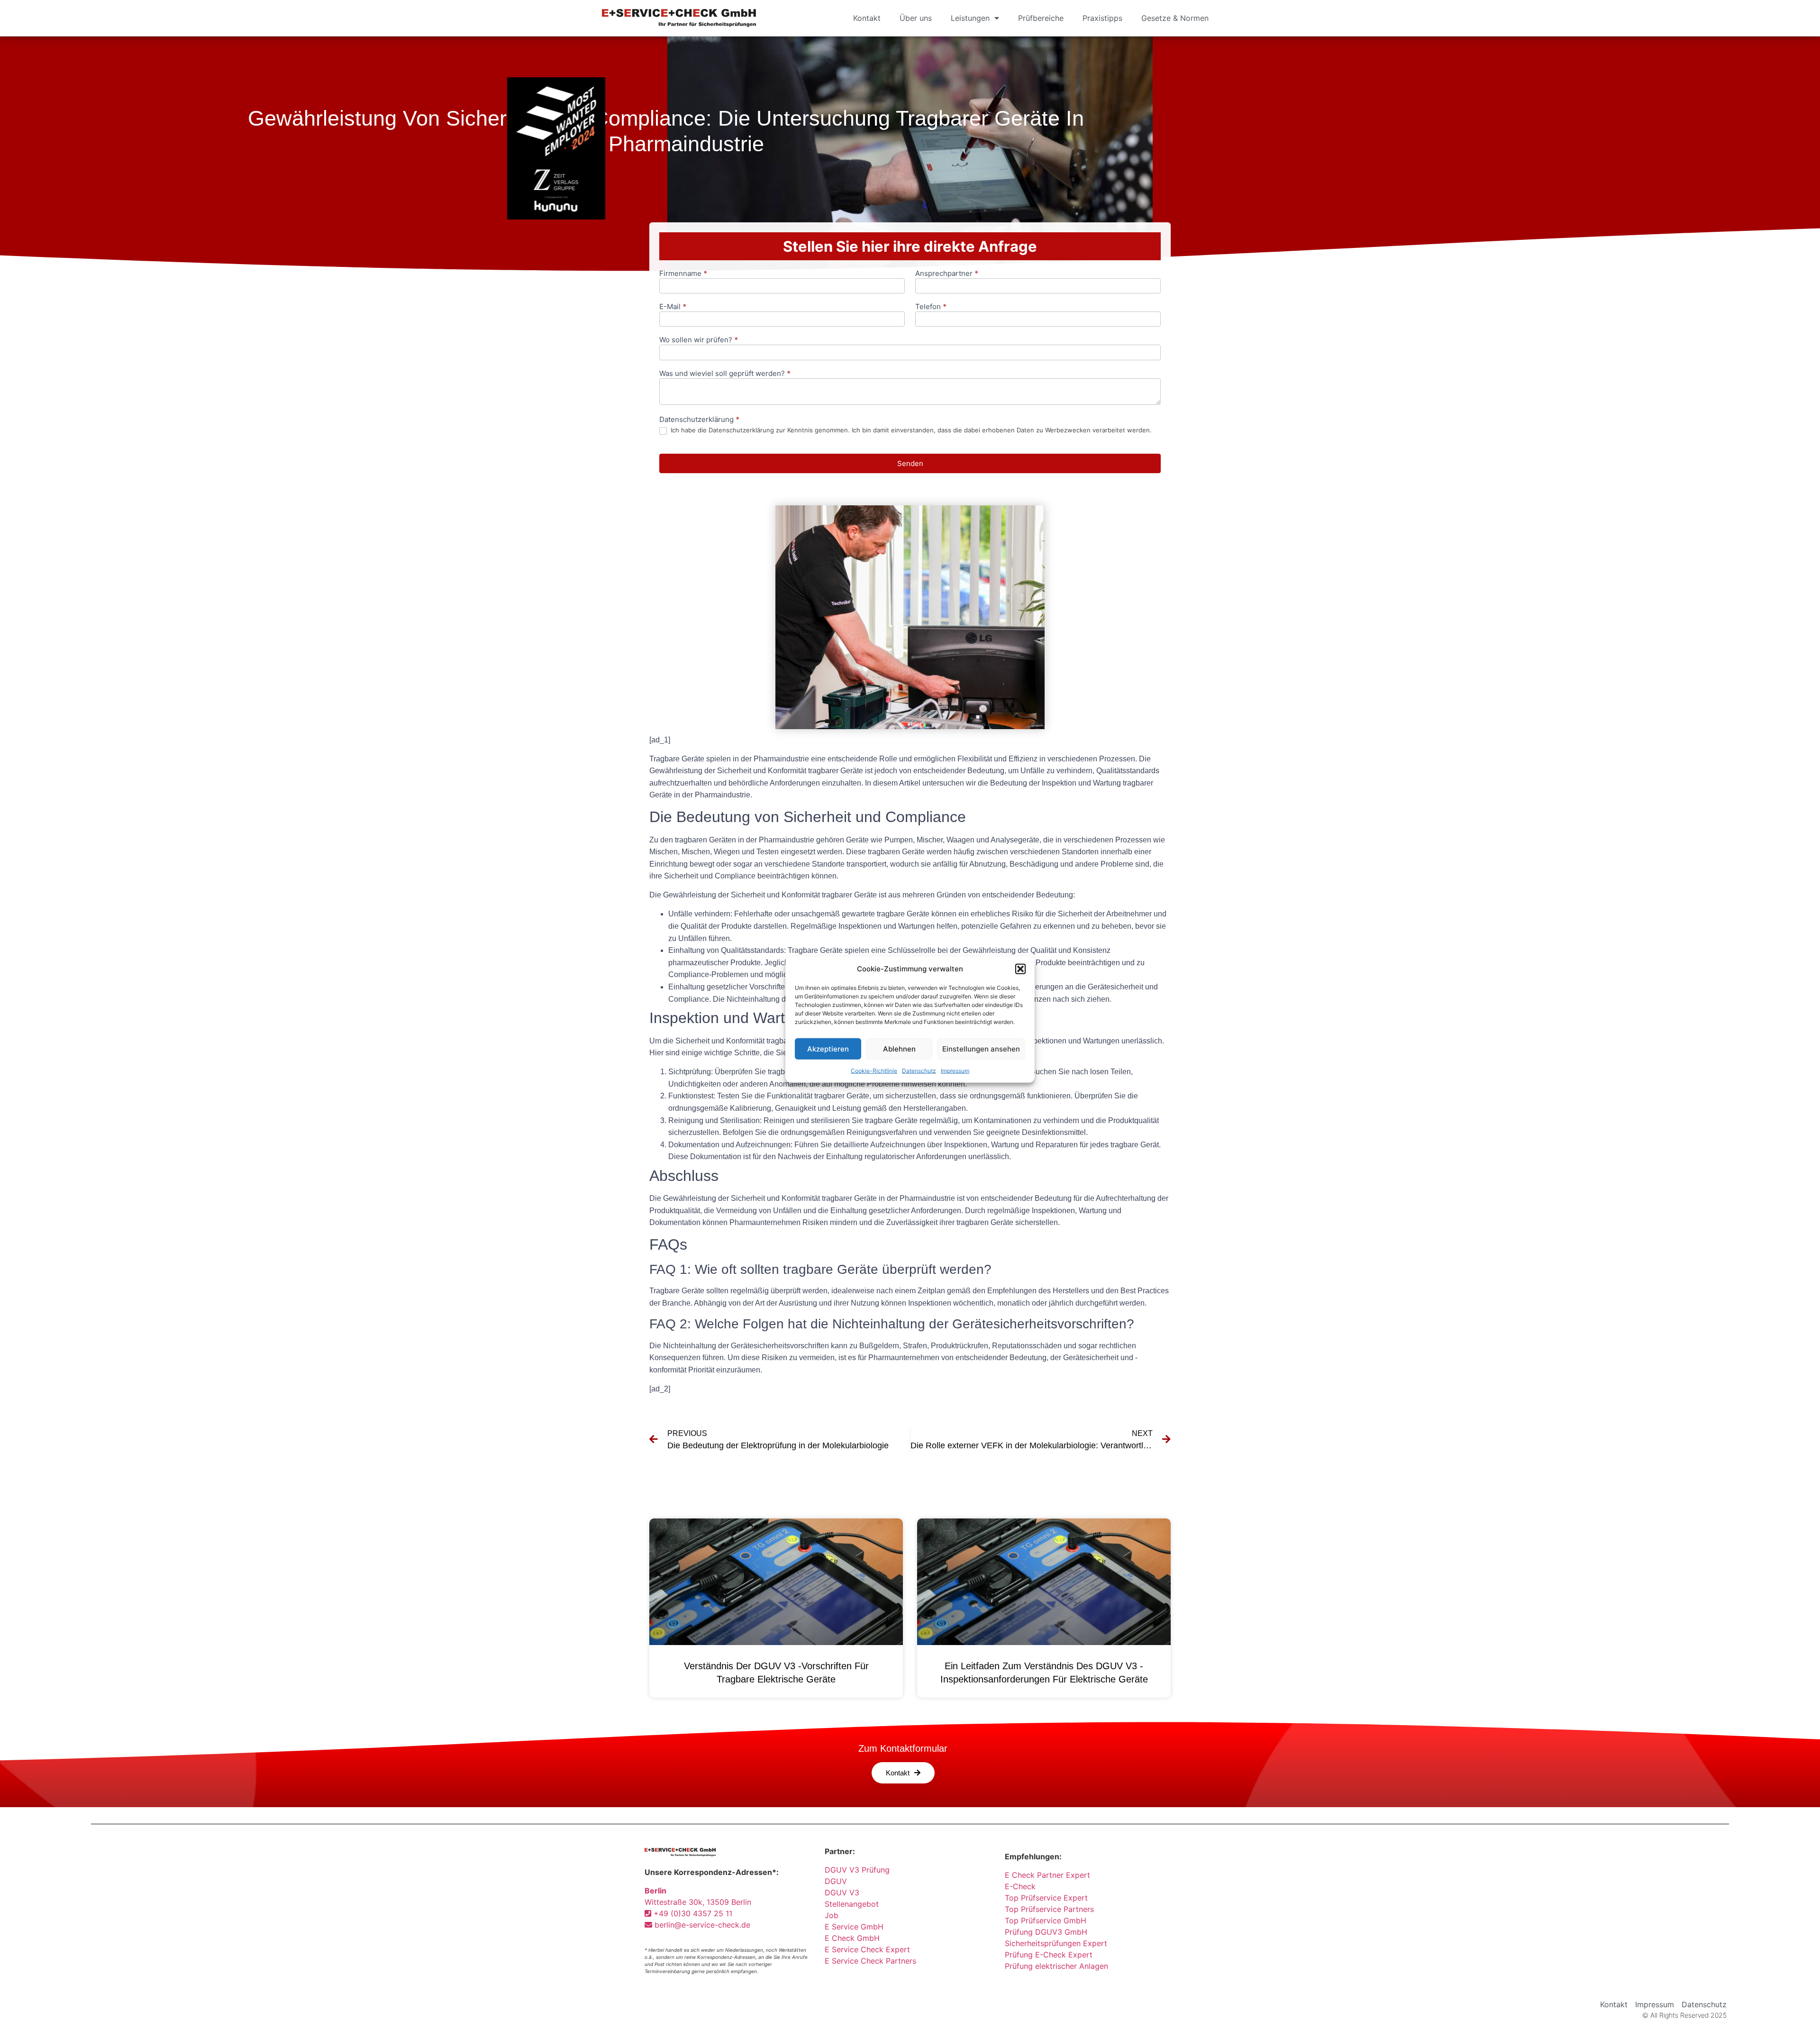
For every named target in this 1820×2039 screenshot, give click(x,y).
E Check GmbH (852, 1938)
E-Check (1020, 1886)
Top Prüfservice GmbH (1046, 1920)
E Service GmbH (854, 1927)
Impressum (955, 1071)
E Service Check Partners (870, 1961)
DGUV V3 (842, 1893)
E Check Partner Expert (1047, 1875)
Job (832, 1915)
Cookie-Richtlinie (874, 1071)
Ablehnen (899, 1048)
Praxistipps (1102, 18)
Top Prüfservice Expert (1046, 1898)
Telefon (931, 307)
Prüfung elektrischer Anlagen (1056, 1966)
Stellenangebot (852, 1904)
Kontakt (867, 18)
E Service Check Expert (870, 1949)
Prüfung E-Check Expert (1049, 1955)
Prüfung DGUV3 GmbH (1046, 1932)
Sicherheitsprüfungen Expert (1056, 1943)
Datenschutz (919, 1071)
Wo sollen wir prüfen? (699, 340)
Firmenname (683, 274)
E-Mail (673, 307)
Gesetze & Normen (1175, 18)
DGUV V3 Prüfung (857, 1870)
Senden (910, 463)
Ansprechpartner (947, 274)
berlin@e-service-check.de (701, 1925)
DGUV (836, 1881)
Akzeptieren (828, 1048)
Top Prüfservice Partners (1049, 1909)
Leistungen (970, 18)
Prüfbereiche (1041, 18)
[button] (1020, 969)
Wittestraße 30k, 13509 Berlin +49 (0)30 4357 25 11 (698, 1902)
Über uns (916, 18)
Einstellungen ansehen (981, 1048)
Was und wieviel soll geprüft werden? (725, 374)
